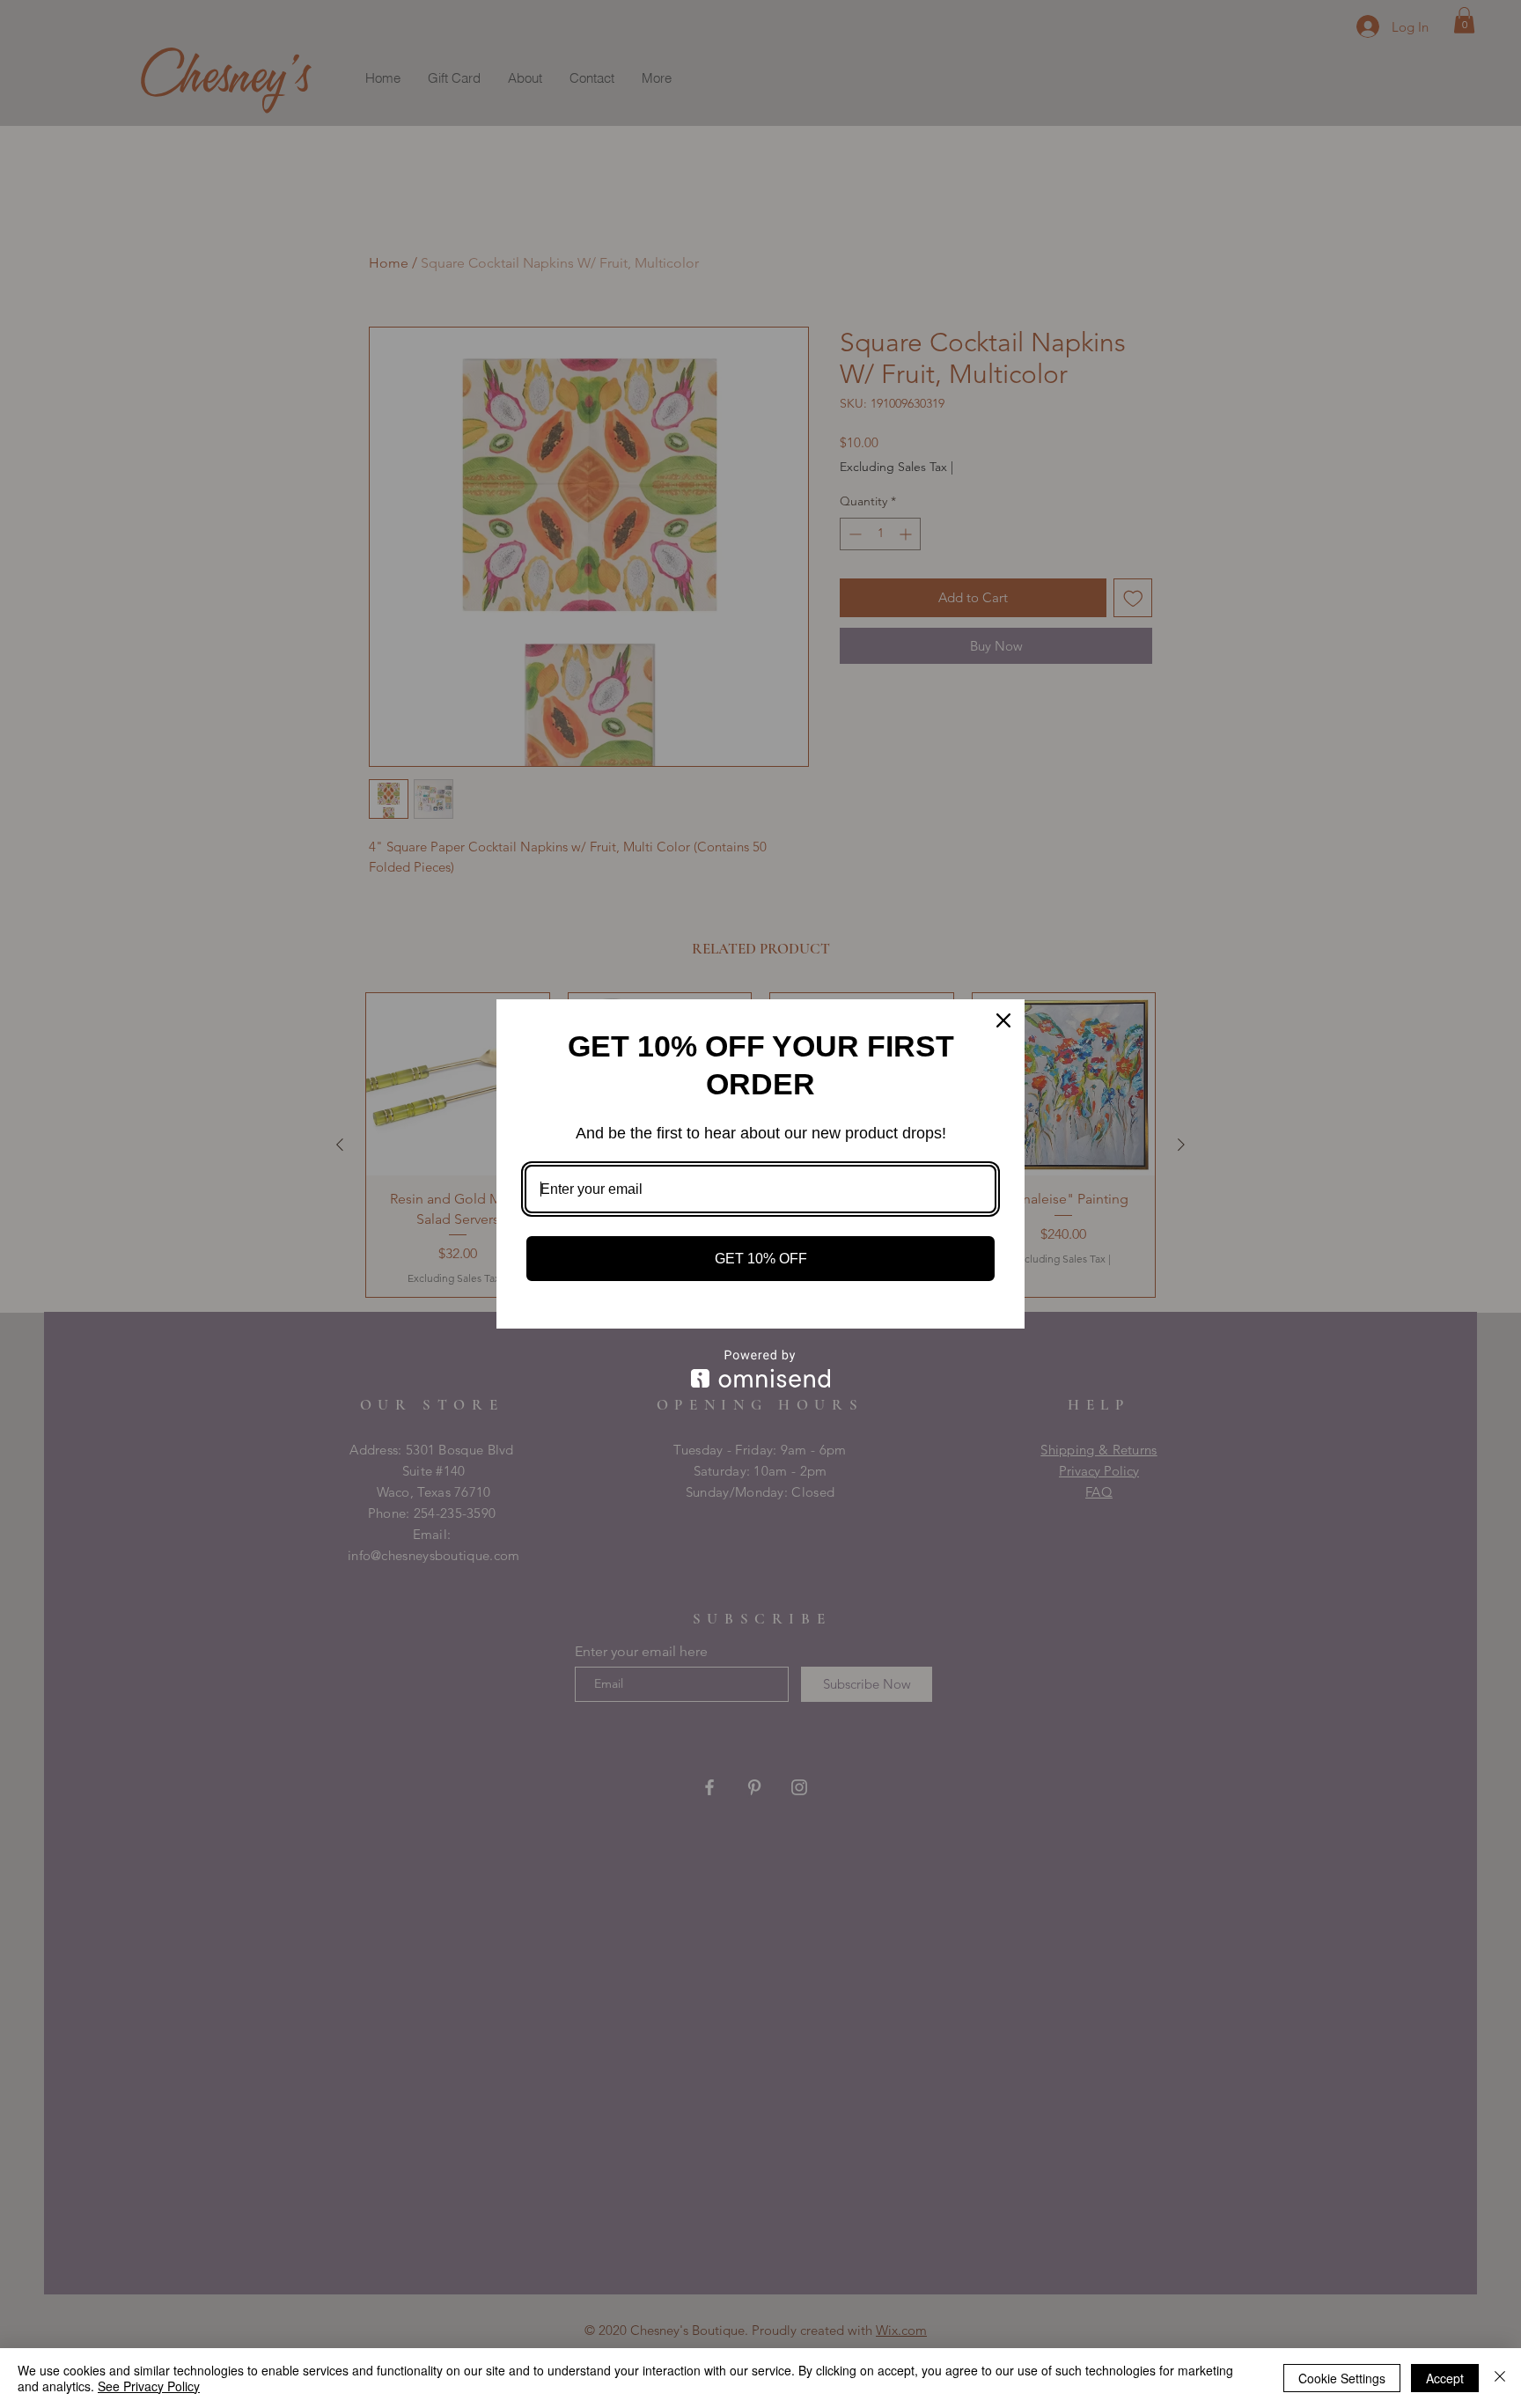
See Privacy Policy (149, 2386)
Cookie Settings (1342, 2378)
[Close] (1003, 1020)
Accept (1445, 2378)
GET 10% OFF (761, 1259)
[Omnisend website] (760, 1369)
